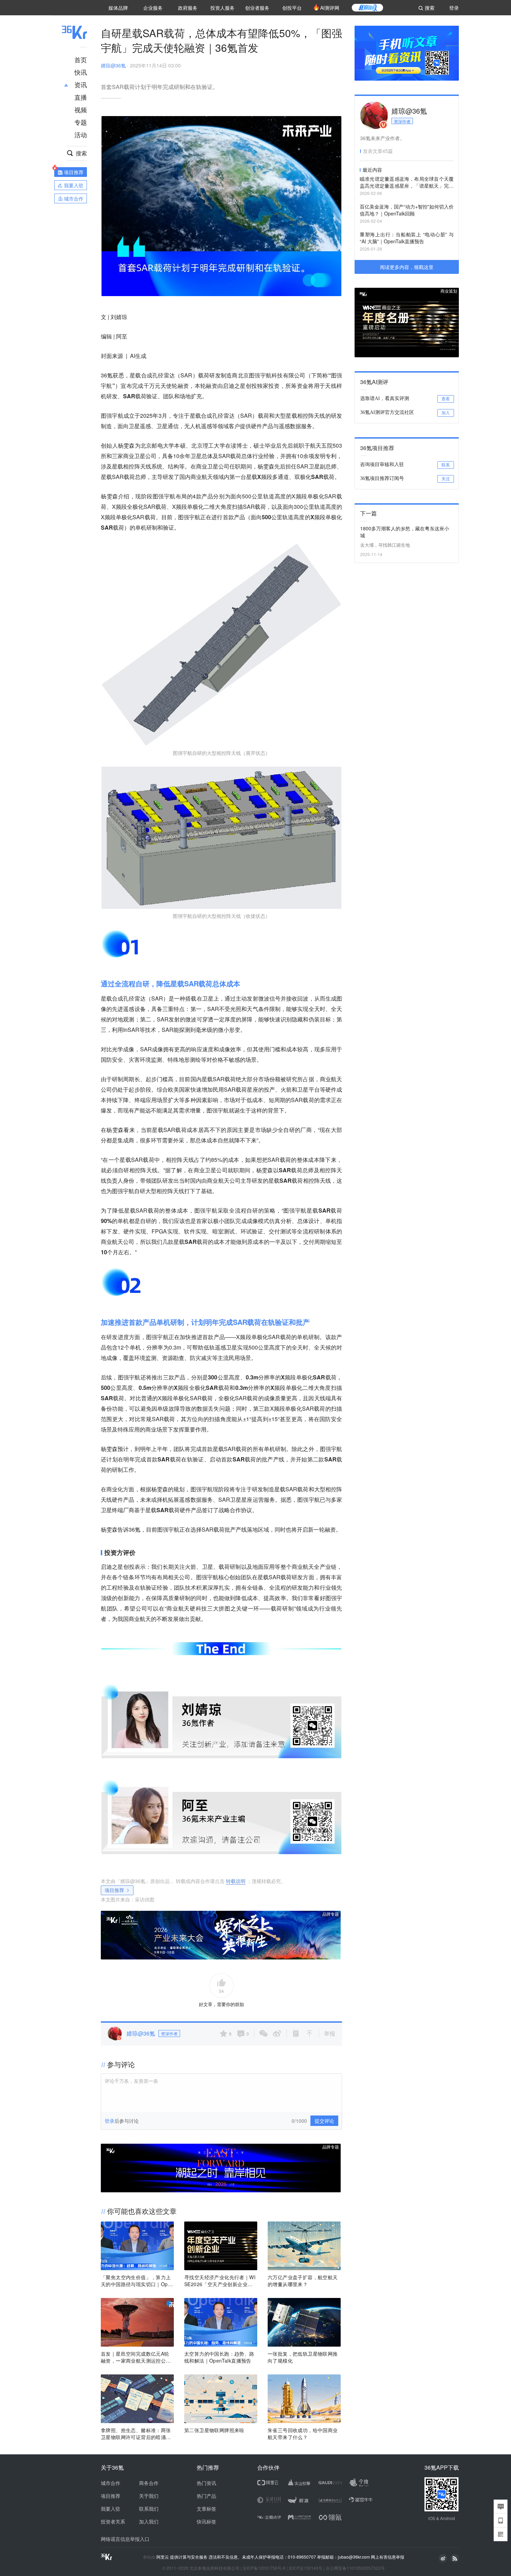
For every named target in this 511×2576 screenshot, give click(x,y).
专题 (81, 122)
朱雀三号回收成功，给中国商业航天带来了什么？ (303, 2434)
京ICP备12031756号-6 (264, 2568)
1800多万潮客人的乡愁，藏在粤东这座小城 (405, 532)
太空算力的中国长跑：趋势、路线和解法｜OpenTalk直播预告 (219, 2357)
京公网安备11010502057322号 (355, 2568)
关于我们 (149, 2496)
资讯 (81, 84)
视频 (81, 109)
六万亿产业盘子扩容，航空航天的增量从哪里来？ (303, 2281)
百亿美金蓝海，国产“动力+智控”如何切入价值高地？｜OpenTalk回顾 (407, 210)
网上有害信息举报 (388, 2557)
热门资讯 (206, 2483)
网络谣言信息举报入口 (125, 2539)
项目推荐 (114, 1890)
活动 (81, 134)
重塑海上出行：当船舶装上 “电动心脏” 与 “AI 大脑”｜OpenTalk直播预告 (407, 238)
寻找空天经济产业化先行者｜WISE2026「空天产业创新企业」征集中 (220, 2281)
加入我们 (149, 2521)
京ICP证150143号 (306, 2568)
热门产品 (206, 2496)
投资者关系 (113, 2521)
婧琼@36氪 (113, 65)
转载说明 (236, 1881)
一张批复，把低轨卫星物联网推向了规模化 (303, 2357)
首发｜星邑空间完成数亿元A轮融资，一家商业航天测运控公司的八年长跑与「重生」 (136, 2357)
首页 (81, 59)
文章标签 (206, 2509)
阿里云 (163, 2557)
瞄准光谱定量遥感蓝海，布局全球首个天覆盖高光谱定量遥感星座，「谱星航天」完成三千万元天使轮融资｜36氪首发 (407, 183)
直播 (81, 97)
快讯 (81, 72)
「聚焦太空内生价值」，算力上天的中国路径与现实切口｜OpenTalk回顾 (137, 2281)
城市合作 (111, 2483)
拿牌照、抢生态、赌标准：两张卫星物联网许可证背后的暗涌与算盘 (136, 2434)
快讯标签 (206, 2521)
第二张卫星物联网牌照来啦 (214, 2430)
